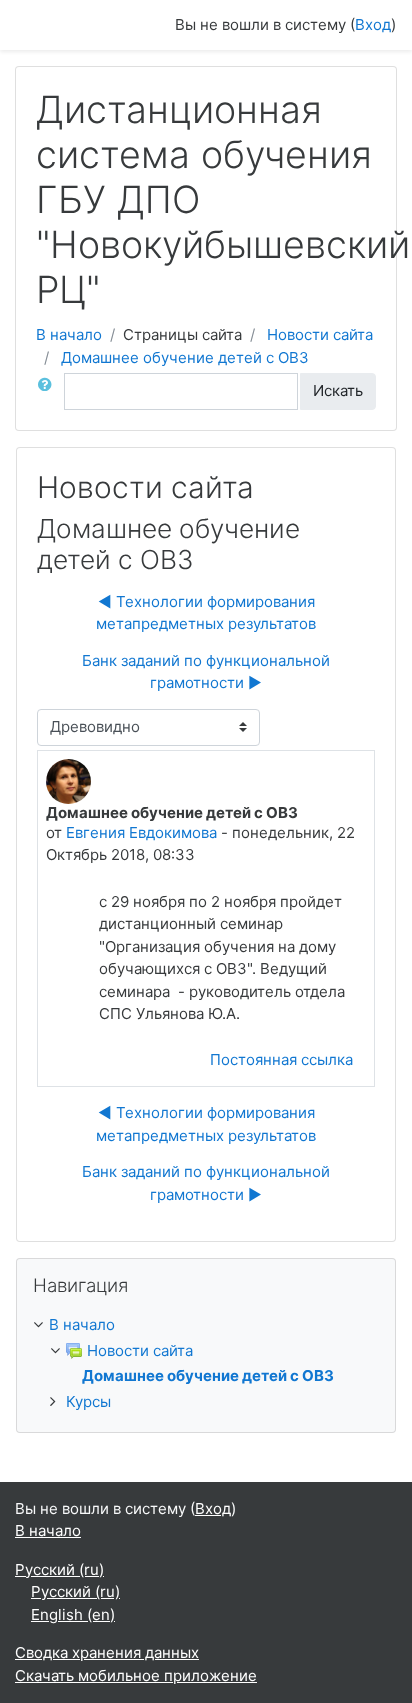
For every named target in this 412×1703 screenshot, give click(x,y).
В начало (69, 334)
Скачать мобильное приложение (136, 1675)
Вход (373, 24)
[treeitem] (206, 1325)
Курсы (88, 1401)
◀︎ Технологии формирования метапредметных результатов (206, 613)
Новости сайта (320, 334)
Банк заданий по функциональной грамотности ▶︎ (206, 672)
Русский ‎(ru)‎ (59, 1569)
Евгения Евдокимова (141, 832)
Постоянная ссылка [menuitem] (281, 1059)
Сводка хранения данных (107, 1652)
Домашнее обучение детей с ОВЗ (185, 357)
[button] (49, 391)
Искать (338, 390)
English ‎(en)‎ (73, 1614)
